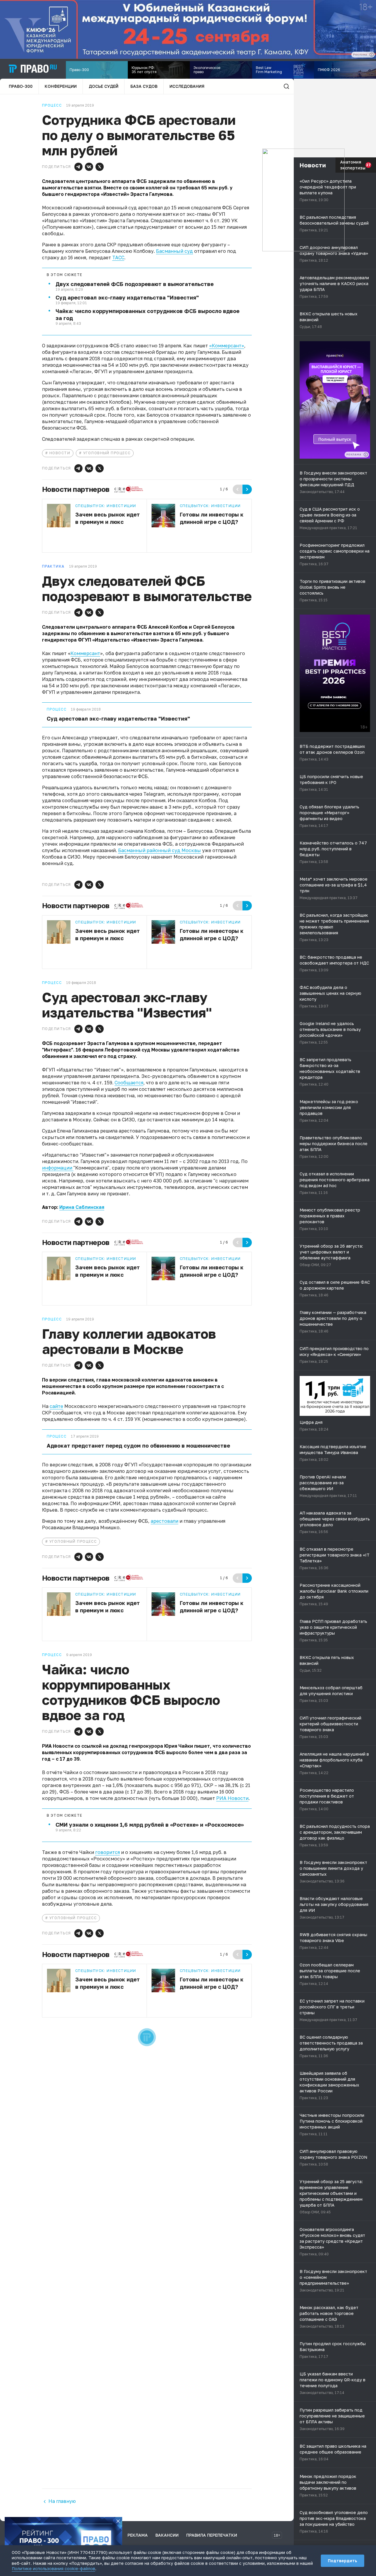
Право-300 (21, 86)
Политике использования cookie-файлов (53, 2569)
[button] (78, 167)
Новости (60, 453)
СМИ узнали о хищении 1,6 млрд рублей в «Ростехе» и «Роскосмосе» (150, 1825)
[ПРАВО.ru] (33, 69)
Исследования (187, 86)
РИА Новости (232, 1798)
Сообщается (129, 1083)
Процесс (57, 709)
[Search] (286, 86)
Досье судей (104, 86)
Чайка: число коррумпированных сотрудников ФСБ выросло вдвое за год (147, 314)
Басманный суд (174, 251)
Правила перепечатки (212, 2535)
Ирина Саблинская (82, 1207)
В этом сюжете (65, 275)
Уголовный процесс (107, 453)
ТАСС (118, 258)
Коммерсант (85, 653)
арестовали (164, 1521)
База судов (144, 86)
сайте (56, 1406)
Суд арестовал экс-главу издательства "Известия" (127, 297)
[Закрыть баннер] (118, 2521)
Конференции (61, 86)
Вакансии (167, 2535)
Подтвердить (343, 2561)
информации (58, 1168)
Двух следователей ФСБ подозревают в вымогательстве (135, 284)
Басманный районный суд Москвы (160, 850)
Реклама (138, 2535)
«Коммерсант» (227, 346)
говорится (108, 1852)
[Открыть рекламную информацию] (366, 455)
